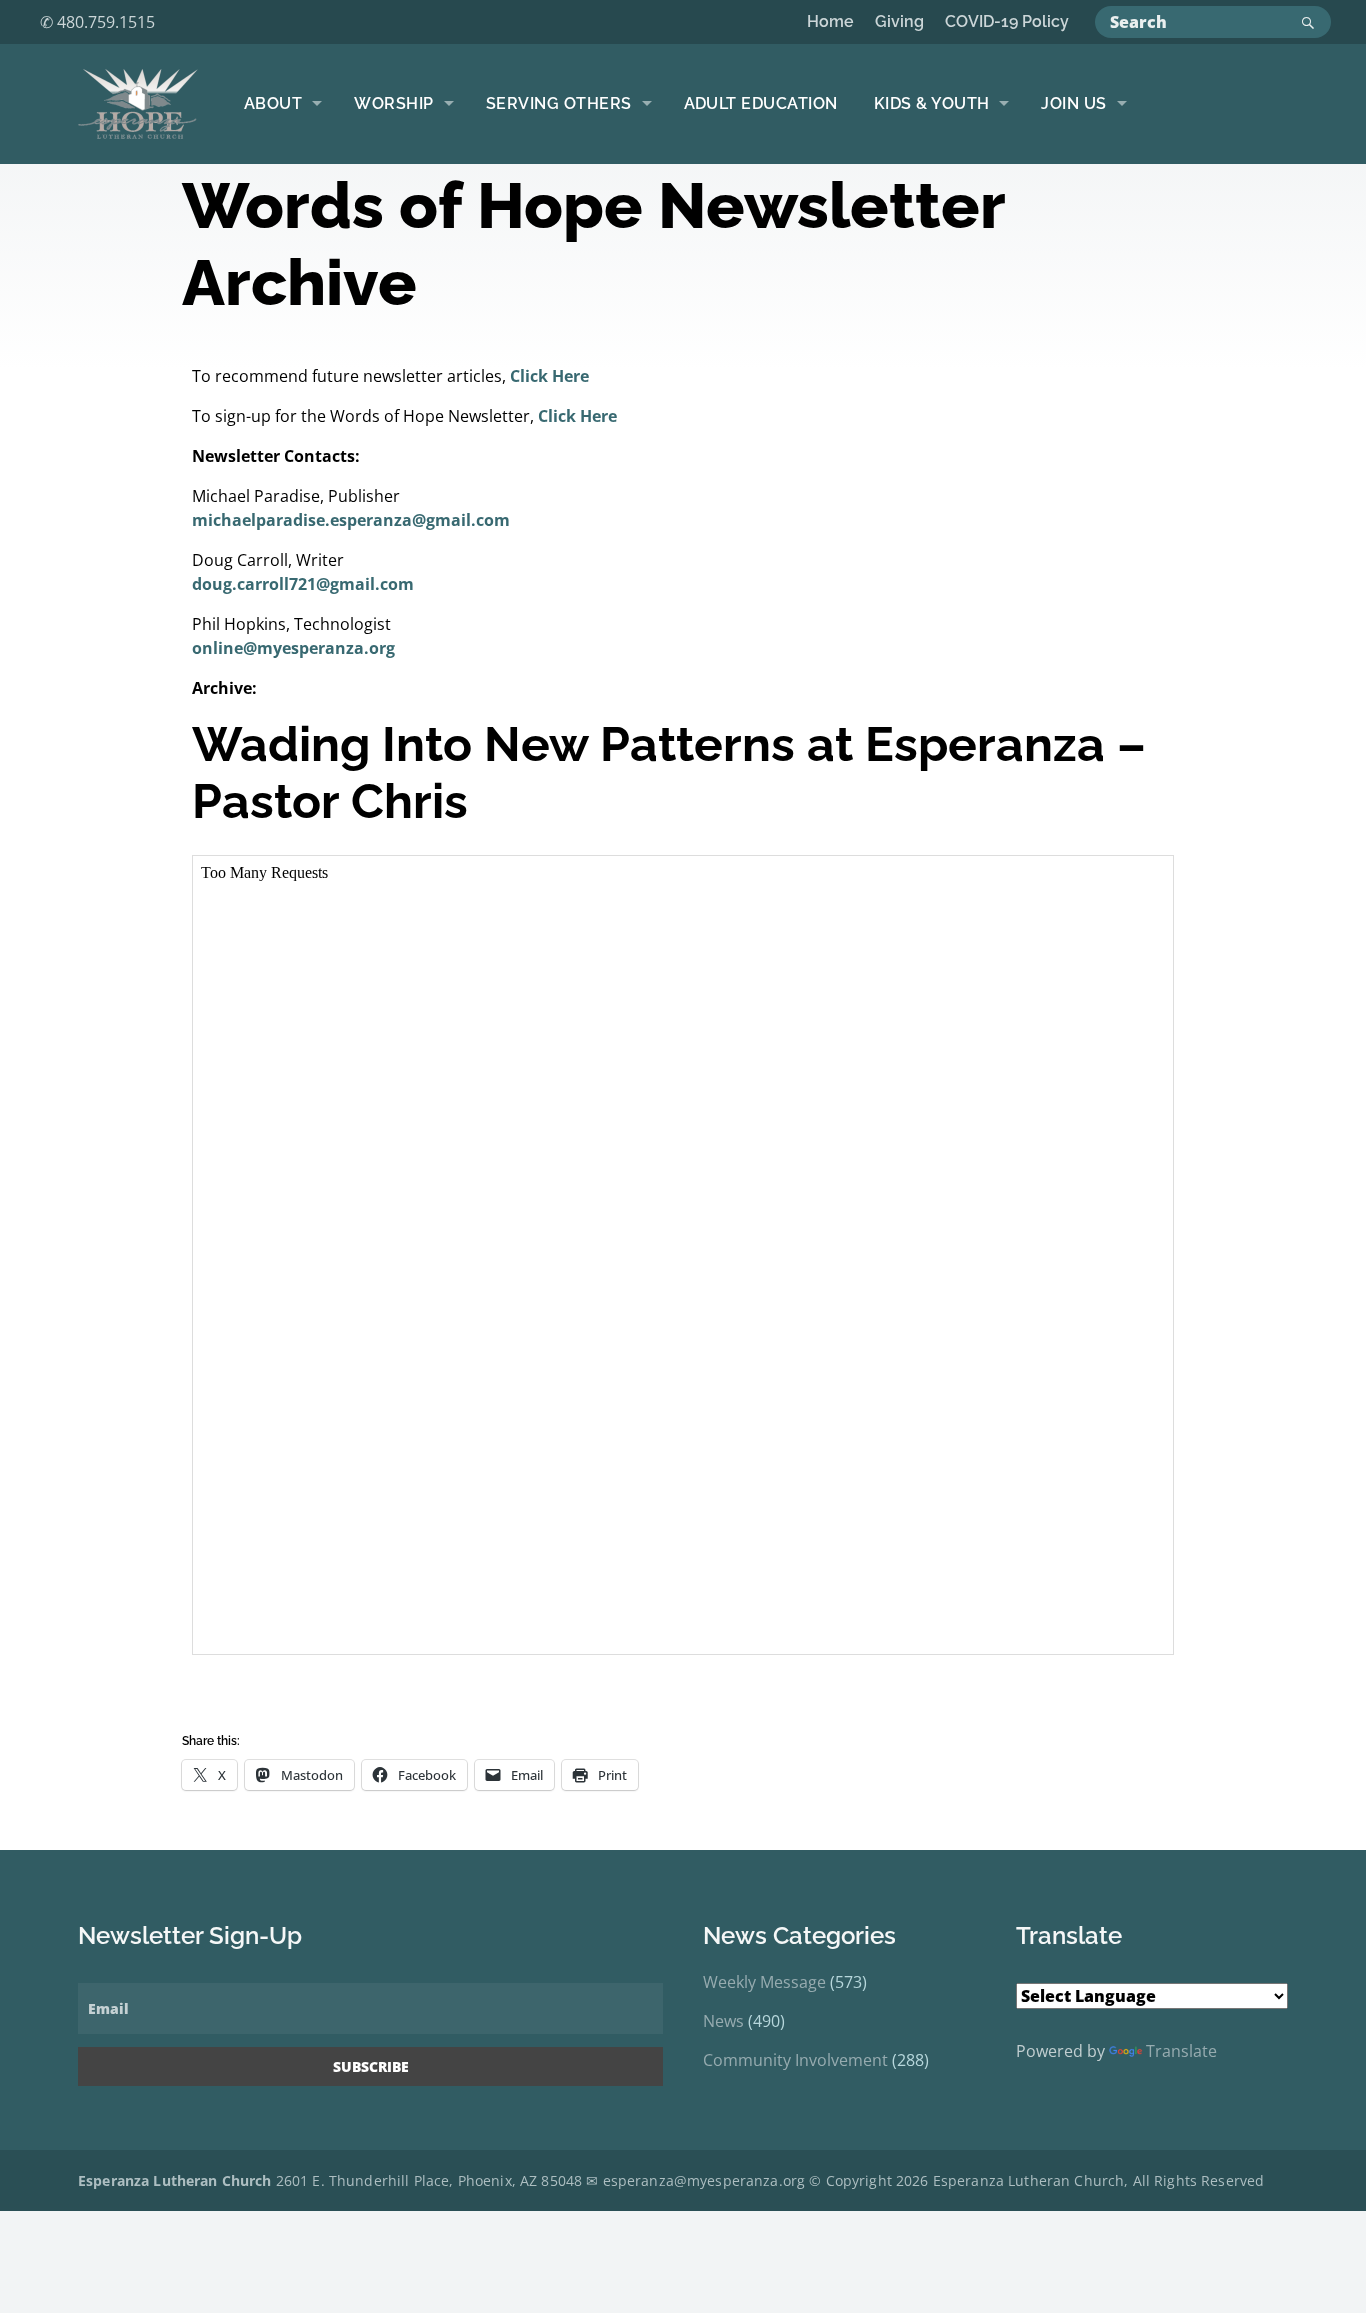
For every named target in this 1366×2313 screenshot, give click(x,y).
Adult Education (761, 103)
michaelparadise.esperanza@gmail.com (351, 520)
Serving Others (559, 103)
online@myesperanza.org (293, 648)
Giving (899, 21)
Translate (1181, 2051)
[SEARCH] (1311, 22)
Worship (393, 103)
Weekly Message (764, 1982)
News (723, 2021)
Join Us (1073, 103)
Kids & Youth (932, 103)
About (273, 103)
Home (830, 21)
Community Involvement (795, 2060)
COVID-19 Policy (1007, 21)
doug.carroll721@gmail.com (303, 584)
